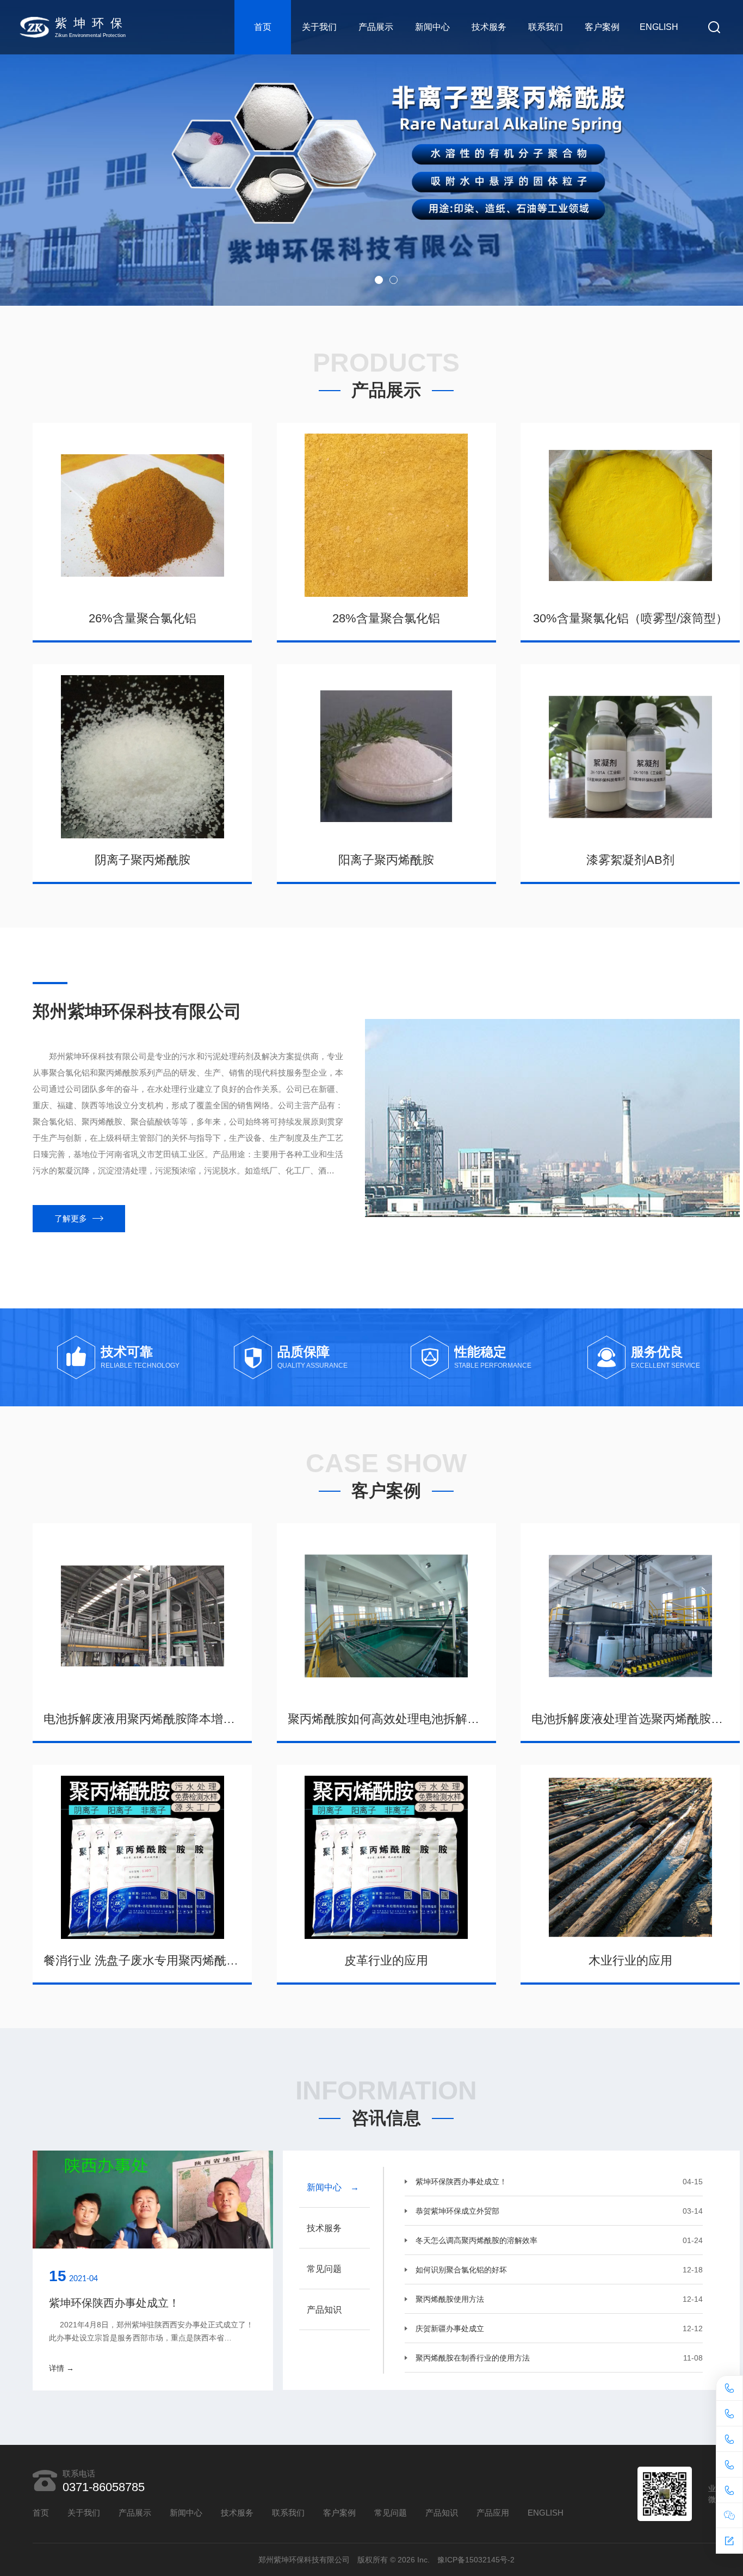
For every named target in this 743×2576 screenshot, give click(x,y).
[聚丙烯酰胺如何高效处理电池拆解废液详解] (386, 1616)
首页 (263, 27)
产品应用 (493, 2513)
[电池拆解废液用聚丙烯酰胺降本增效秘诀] (142, 1616)
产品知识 (442, 2513)
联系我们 (546, 27)
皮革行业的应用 (386, 1960)
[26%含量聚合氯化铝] (142, 515)
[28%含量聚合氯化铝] (386, 515)
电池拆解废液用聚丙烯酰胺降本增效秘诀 (142, 1719)
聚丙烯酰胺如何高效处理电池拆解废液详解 (386, 1719)
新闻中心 (432, 27)
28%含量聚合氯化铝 (386, 618)
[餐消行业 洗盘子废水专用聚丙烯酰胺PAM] (142, 1857)
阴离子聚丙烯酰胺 (143, 860)
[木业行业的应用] (630, 1857)
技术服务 (489, 27)
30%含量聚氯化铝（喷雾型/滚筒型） (630, 618)
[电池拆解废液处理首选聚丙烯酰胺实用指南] (630, 1616)
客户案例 (602, 27)
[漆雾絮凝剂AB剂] (630, 757)
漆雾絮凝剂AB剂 (630, 860)
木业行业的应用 (630, 1960)
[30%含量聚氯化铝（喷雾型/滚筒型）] (630, 515)
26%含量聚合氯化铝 (143, 618)
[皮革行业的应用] (386, 1857)
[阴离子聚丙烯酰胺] (142, 757)
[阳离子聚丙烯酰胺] (386, 757)
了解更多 (71, 1218)
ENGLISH (659, 27)
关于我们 (319, 27)
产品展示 (376, 27)
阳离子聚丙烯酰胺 (386, 860)
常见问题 (391, 2513)
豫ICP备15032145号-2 (476, 2560)
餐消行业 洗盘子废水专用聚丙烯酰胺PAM (142, 1960)
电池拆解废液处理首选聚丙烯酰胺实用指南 (630, 1719)
